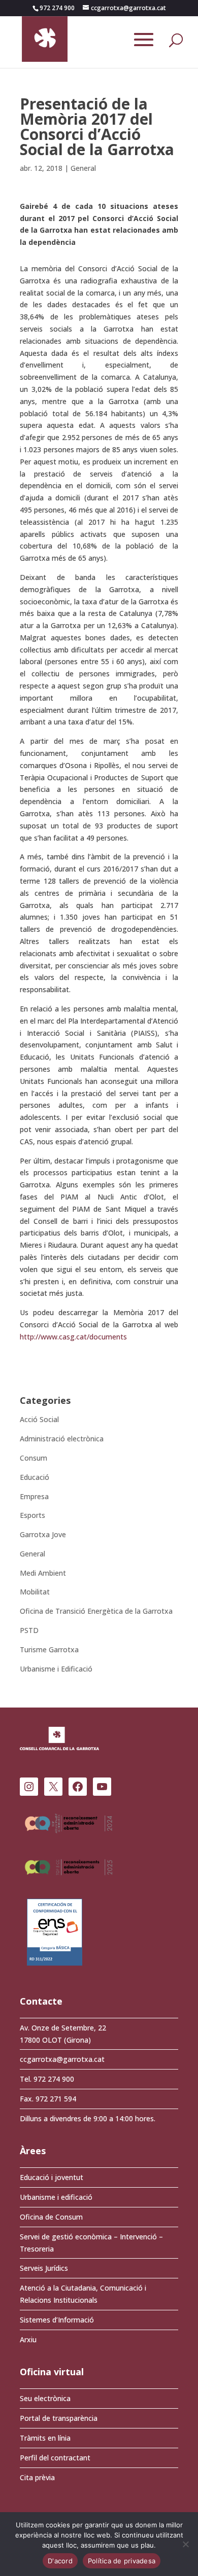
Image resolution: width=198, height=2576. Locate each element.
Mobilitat (35, 1592)
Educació (35, 1477)
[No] (185, 2544)
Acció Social (39, 1419)
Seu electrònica (45, 2398)
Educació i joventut (52, 2177)
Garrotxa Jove (43, 1534)
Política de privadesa (122, 2561)
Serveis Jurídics (44, 2268)
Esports (32, 1515)
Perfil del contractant (55, 2458)
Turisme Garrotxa (49, 1649)
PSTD (29, 1630)
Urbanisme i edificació (56, 2197)
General (83, 168)
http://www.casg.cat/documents (73, 1337)
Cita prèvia (37, 2477)
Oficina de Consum (51, 2217)
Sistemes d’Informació (57, 2320)
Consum (34, 1458)
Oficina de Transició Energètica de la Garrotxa (96, 1611)
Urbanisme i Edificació (56, 1669)
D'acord (60, 2561)
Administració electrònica (62, 1439)
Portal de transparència (59, 2418)
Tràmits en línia (45, 2438)
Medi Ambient (43, 1573)
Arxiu (28, 2339)
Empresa (34, 1496)
